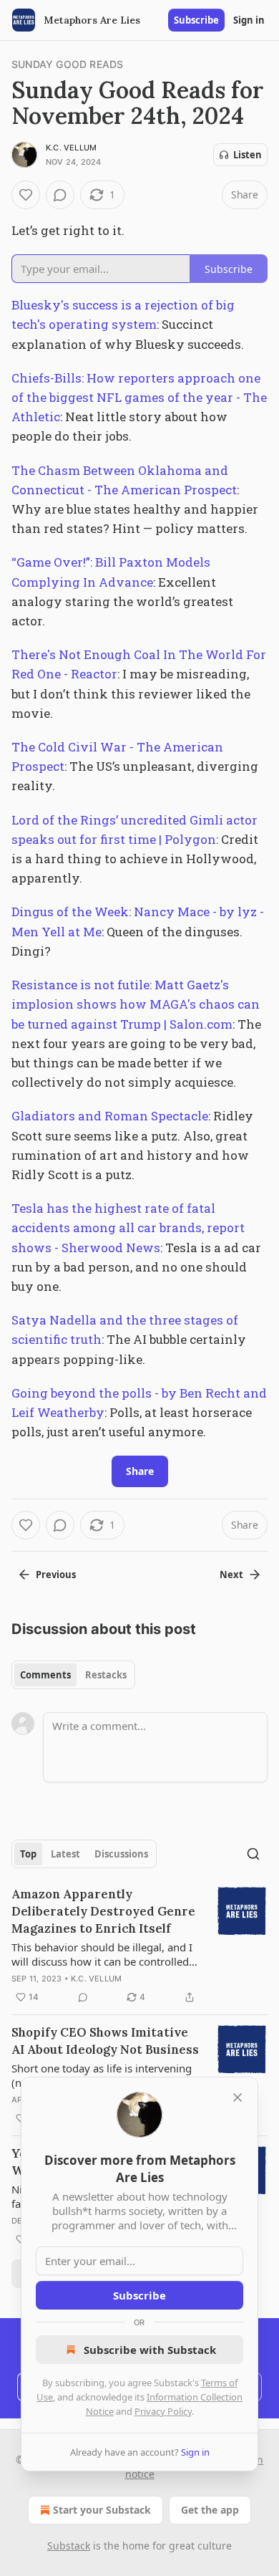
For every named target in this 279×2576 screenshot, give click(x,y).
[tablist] (73, 1675)
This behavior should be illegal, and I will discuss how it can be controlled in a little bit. (102, 1954)
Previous (56, 1575)
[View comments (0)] (60, 195)
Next (231, 1575)
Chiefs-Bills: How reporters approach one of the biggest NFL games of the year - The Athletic (139, 397)
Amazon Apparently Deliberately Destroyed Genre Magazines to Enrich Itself (103, 1911)
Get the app (210, 2510)
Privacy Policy (163, 2411)
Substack (69, 2546)
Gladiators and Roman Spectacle (110, 1116)
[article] (139, 1946)
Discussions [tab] (121, 1854)
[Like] (26, 195)
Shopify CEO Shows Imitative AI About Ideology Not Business (105, 2041)
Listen (248, 155)
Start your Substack (102, 2510)
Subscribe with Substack (150, 2350)
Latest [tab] (65, 1854)
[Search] (253, 1854)
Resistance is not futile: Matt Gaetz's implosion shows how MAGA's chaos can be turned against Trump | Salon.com (136, 1004)
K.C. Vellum (71, 148)
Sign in (249, 20)
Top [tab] (28, 1854)
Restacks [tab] (106, 1675)
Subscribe (196, 20)
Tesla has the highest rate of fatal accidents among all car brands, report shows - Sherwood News (128, 1227)
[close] (238, 2097)
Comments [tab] (45, 1675)
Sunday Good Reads (67, 64)
